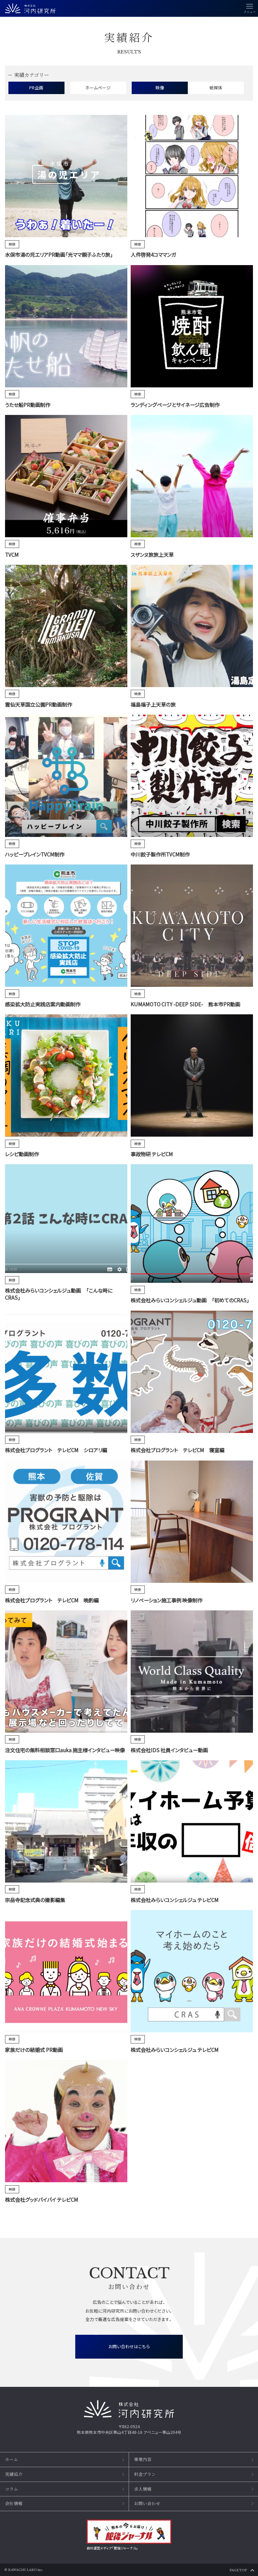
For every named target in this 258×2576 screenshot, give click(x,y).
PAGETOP (238, 2570)
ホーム (12, 2459)
